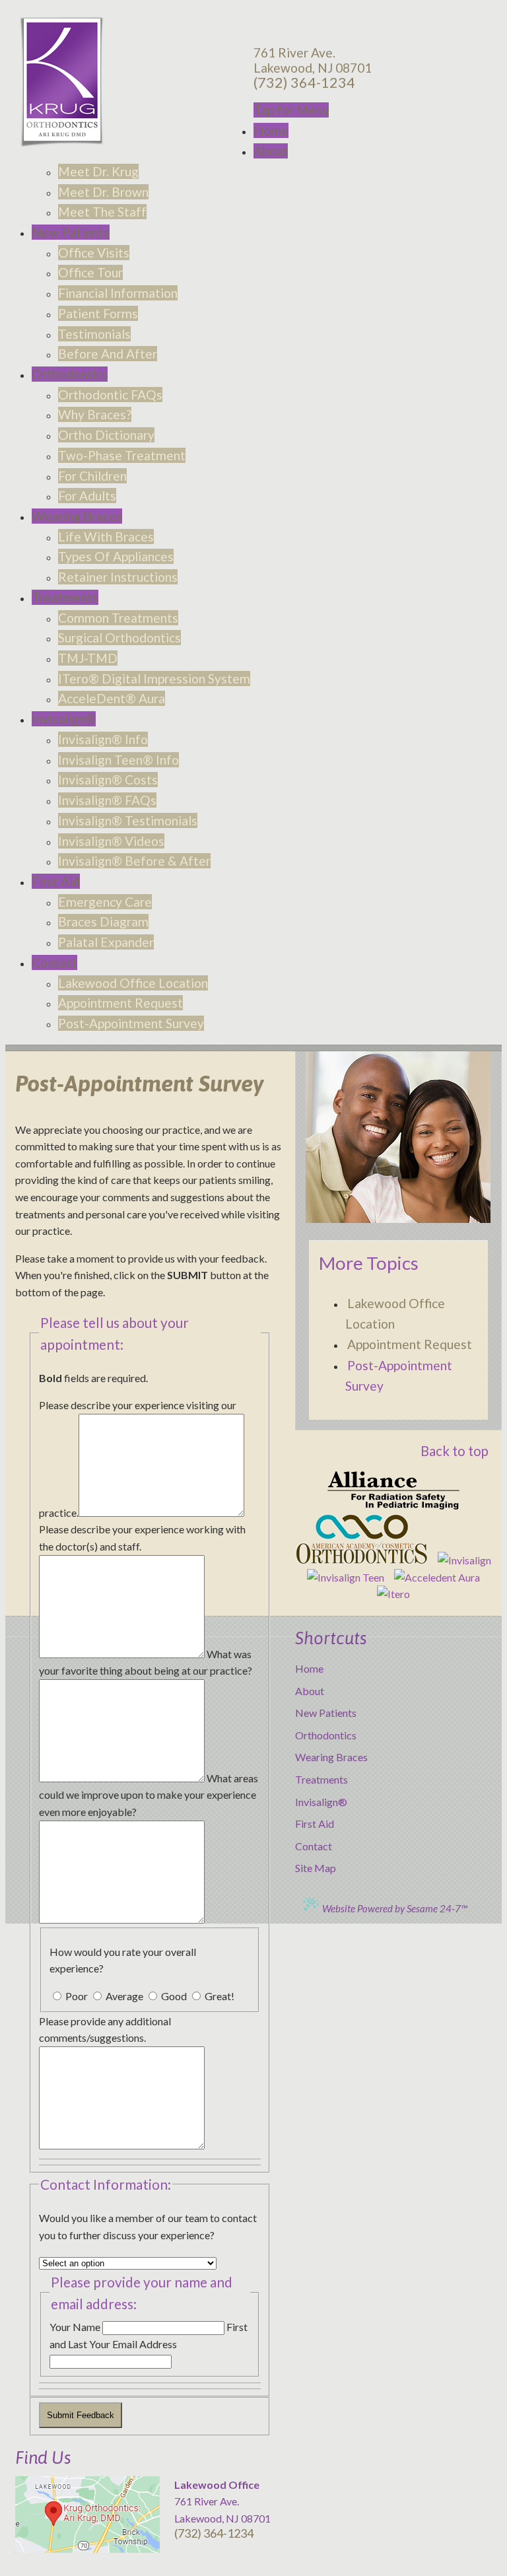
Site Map (316, 1868)
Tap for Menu (291, 110)
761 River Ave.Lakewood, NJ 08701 (313, 60)
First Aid (315, 1824)
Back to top (455, 1451)
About (310, 1691)
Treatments (321, 1779)
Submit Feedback (81, 2415)
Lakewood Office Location (395, 1313)
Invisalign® (321, 1802)
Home (309, 1668)
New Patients (326, 1713)
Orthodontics (326, 1735)
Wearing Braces (331, 1757)
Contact (314, 1846)
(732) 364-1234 (304, 83)
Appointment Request (410, 1344)
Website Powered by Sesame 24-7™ (394, 1908)
